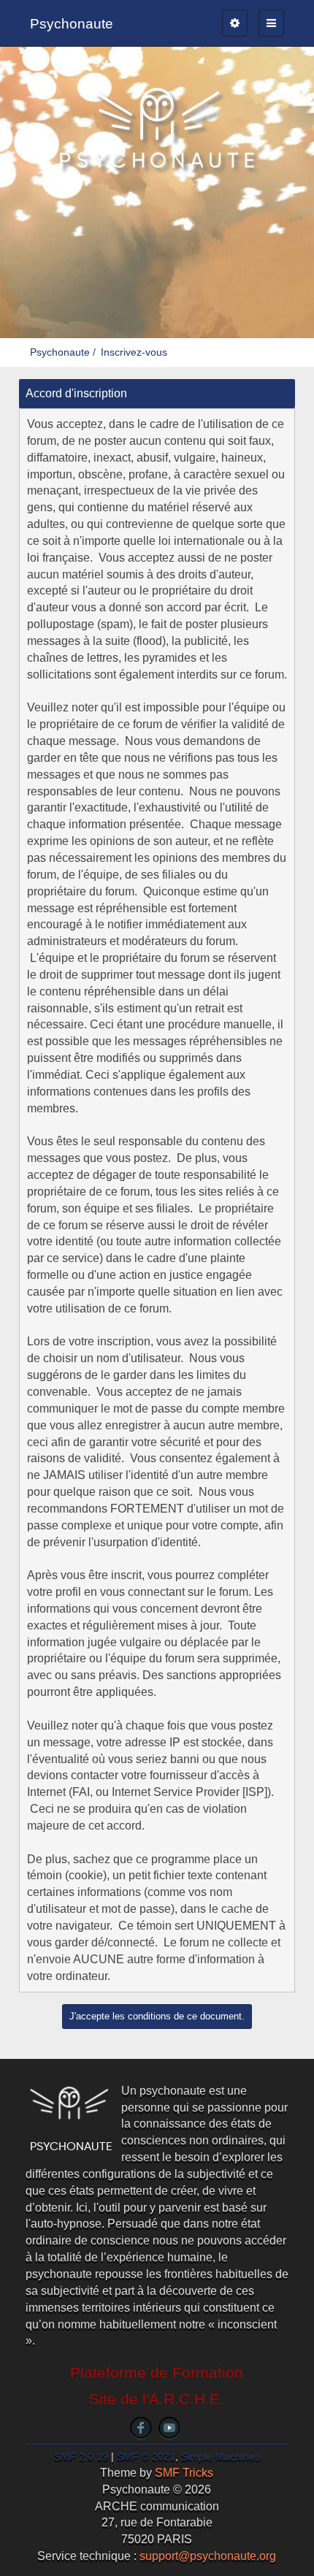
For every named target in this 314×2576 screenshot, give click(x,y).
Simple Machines (221, 2457)
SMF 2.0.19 (81, 2457)
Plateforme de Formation (157, 2373)
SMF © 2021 (146, 2457)
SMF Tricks (184, 2473)
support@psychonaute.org (208, 2556)
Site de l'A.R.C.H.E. (157, 2399)
